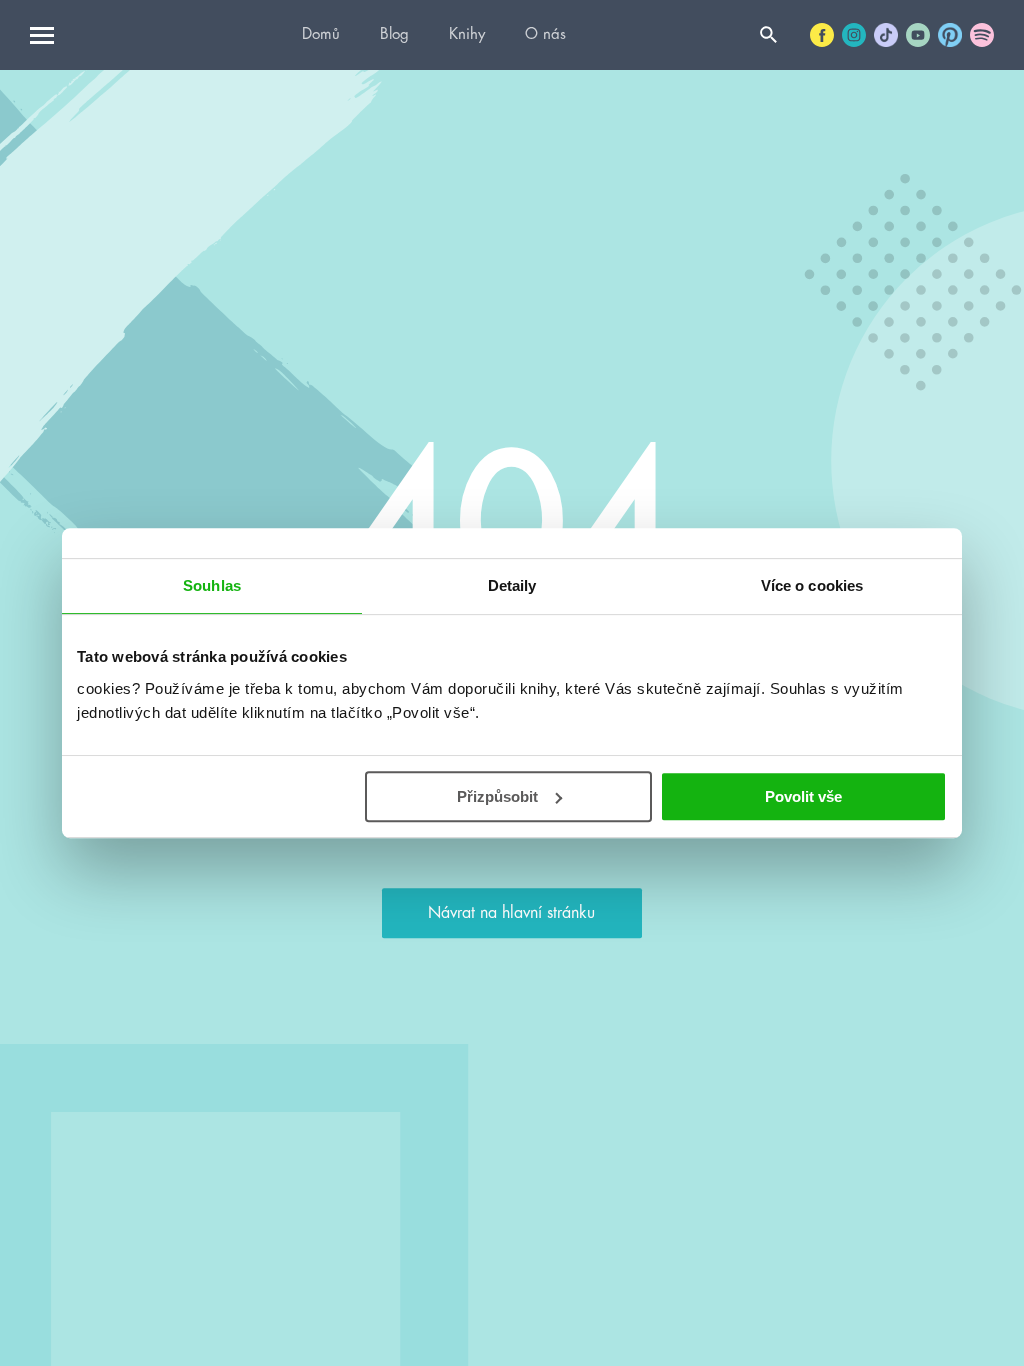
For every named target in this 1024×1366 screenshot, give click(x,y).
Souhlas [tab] (212, 585)
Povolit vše (803, 796)
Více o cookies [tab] (812, 585)
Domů (321, 34)
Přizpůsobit (497, 796)
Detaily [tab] (512, 585)
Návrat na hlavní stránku (511, 913)
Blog (394, 34)
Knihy (467, 34)
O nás (545, 34)
